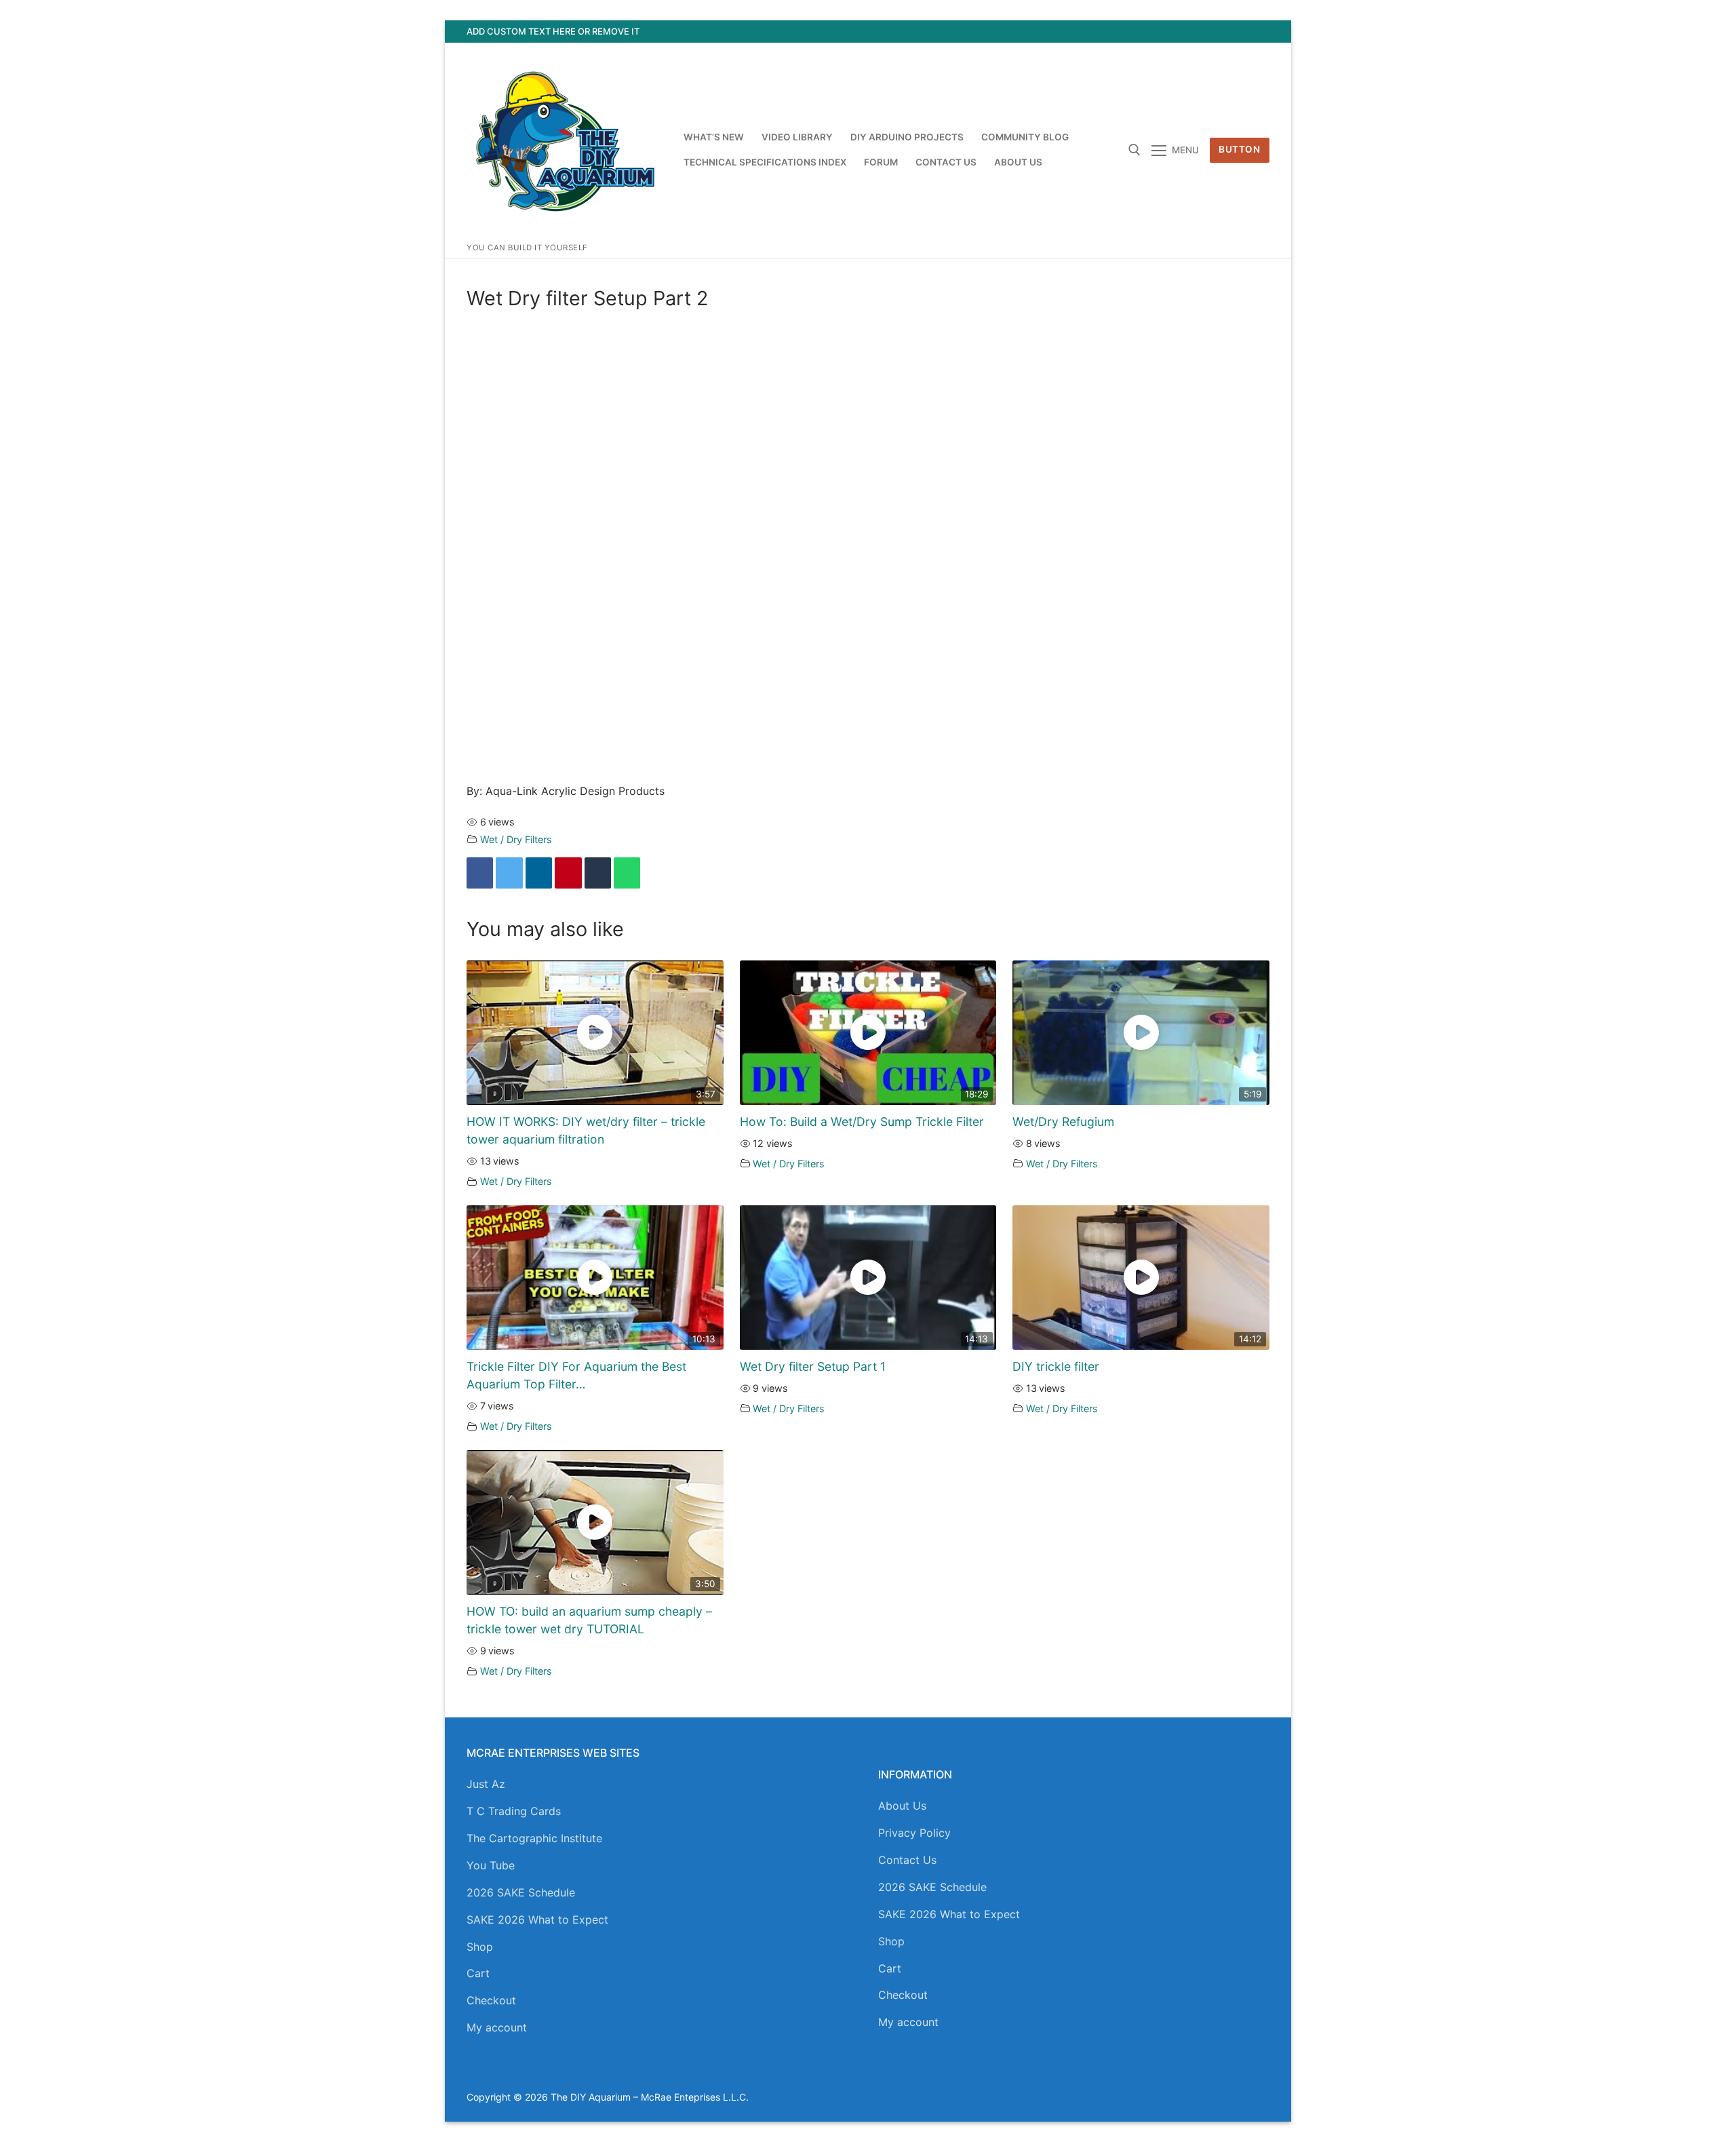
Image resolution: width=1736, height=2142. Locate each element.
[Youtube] (1209, 32)
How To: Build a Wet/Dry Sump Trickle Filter (862, 1122)
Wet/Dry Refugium (1063, 1122)
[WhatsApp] (627, 873)
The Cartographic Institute (534, 1838)
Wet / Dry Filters (516, 839)
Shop (480, 1947)
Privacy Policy (914, 1833)
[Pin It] (568, 873)
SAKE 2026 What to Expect (537, 1920)
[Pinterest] (1259, 32)
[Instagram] (1235, 32)
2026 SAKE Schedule (521, 1892)
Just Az (486, 1784)
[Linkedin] (539, 873)
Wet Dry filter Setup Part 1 (813, 1366)
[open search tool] (1135, 150)
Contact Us (907, 1860)
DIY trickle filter (1056, 1366)
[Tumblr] (598, 873)
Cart (478, 1973)
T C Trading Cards (514, 1811)
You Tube (491, 1865)
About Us (902, 1806)
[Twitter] (1185, 32)
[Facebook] (1160, 32)
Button (1239, 149)
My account (497, 2027)
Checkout (491, 2000)
